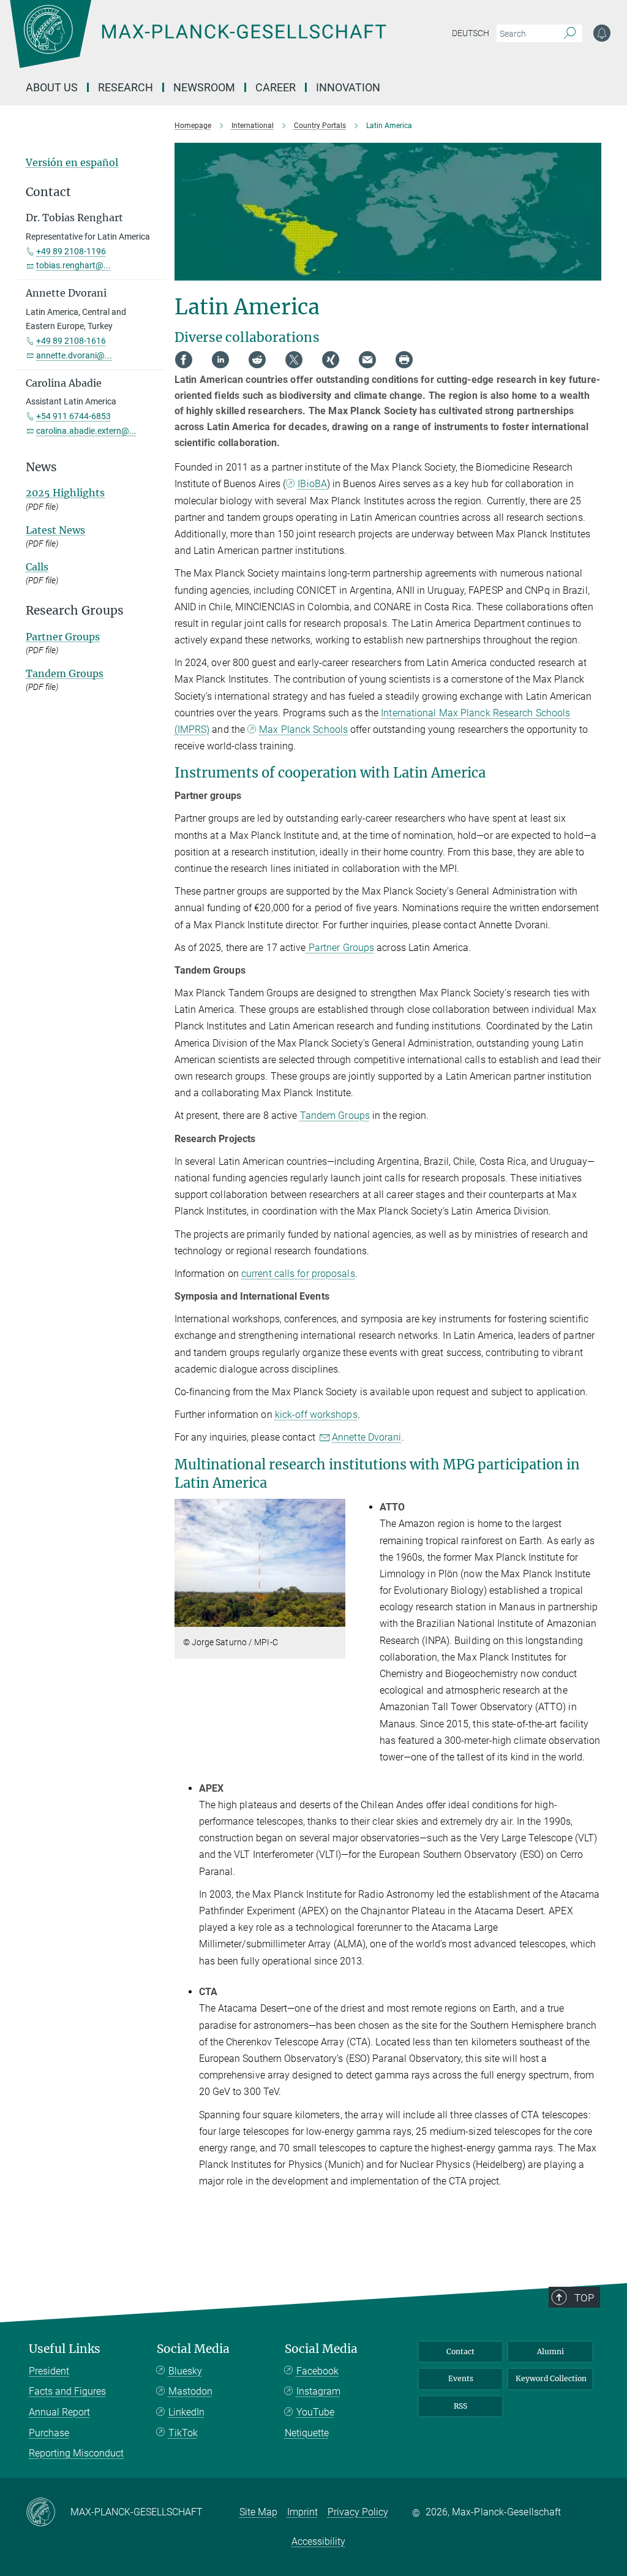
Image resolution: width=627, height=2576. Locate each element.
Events (461, 2378)
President (49, 2371)
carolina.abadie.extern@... (86, 431)
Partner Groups (340, 948)
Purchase (49, 2433)
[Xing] (331, 360)
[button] (335, 1618)
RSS (460, 2406)
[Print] (404, 360)
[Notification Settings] (602, 33)
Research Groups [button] (75, 611)
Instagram (318, 2391)
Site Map (258, 2512)
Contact (460, 2351)
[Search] (570, 34)
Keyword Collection (551, 2378)
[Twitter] (294, 360)
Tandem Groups (335, 1116)
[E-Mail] (367, 360)
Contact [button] (48, 192)
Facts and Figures (67, 2391)
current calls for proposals (298, 1274)
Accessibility (318, 2541)
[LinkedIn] (220, 360)
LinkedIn (186, 2412)
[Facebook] (184, 360)
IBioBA (312, 484)
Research (126, 87)
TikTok (183, 2433)
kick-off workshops (316, 1415)
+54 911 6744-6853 (73, 416)
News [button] (41, 467)
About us (52, 87)
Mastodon (190, 2391)
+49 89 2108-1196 (71, 251)
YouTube (315, 2412)
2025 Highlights (65, 493)
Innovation (348, 87)
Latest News (55, 530)
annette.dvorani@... (74, 355)
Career (276, 87)
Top (584, 2298)
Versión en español (72, 162)
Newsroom (204, 87)
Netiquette (307, 2433)
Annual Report (59, 2412)
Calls (37, 567)
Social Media (193, 2349)
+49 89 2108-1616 (71, 341)
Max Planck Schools (303, 729)
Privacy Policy (358, 2512)
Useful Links (65, 2349)
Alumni (550, 2351)
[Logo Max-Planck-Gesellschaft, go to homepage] (228, 43)
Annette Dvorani (367, 1437)
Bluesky (185, 2371)
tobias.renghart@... (73, 265)
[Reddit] (257, 360)
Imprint (302, 2512)
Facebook (317, 2371)
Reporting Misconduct (76, 2453)
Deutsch (471, 33)
